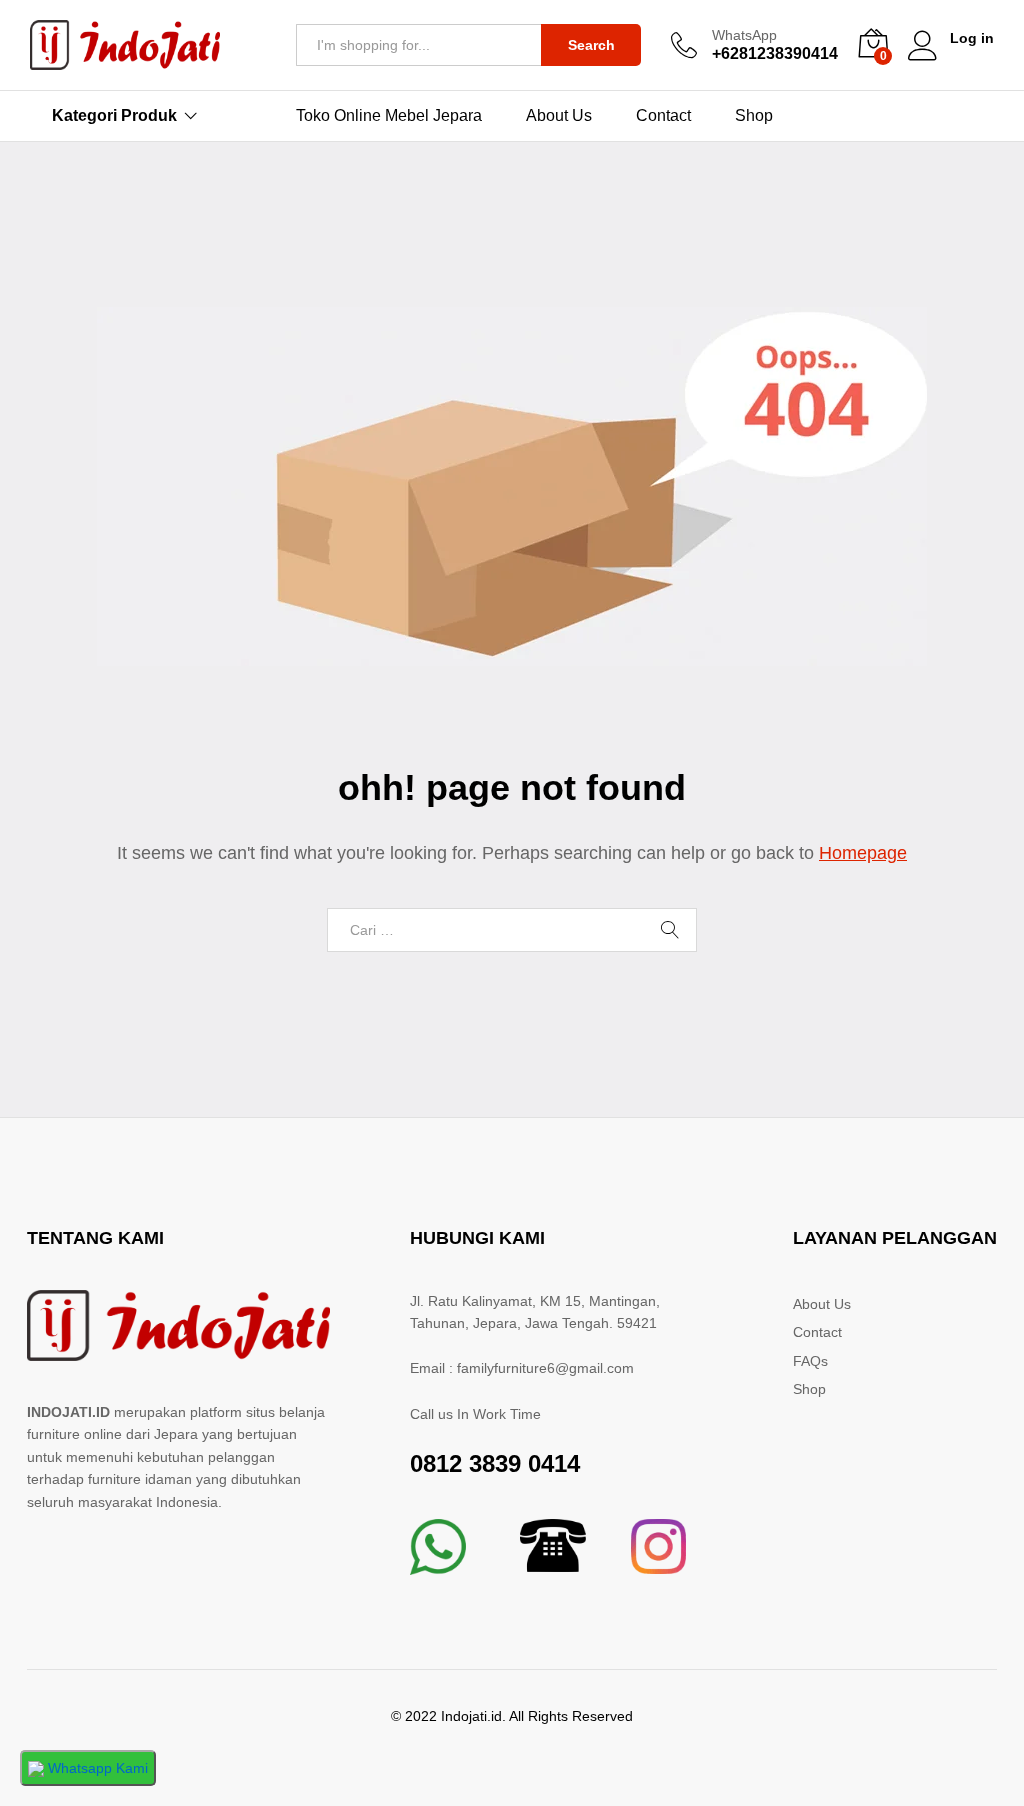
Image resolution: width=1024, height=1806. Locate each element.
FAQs (810, 1361)
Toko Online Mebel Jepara (389, 116)
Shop (754, 116)
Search (591, 45)
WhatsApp (744, 35)
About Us (559, 116)
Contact (663, 116)
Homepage (863, 853)
